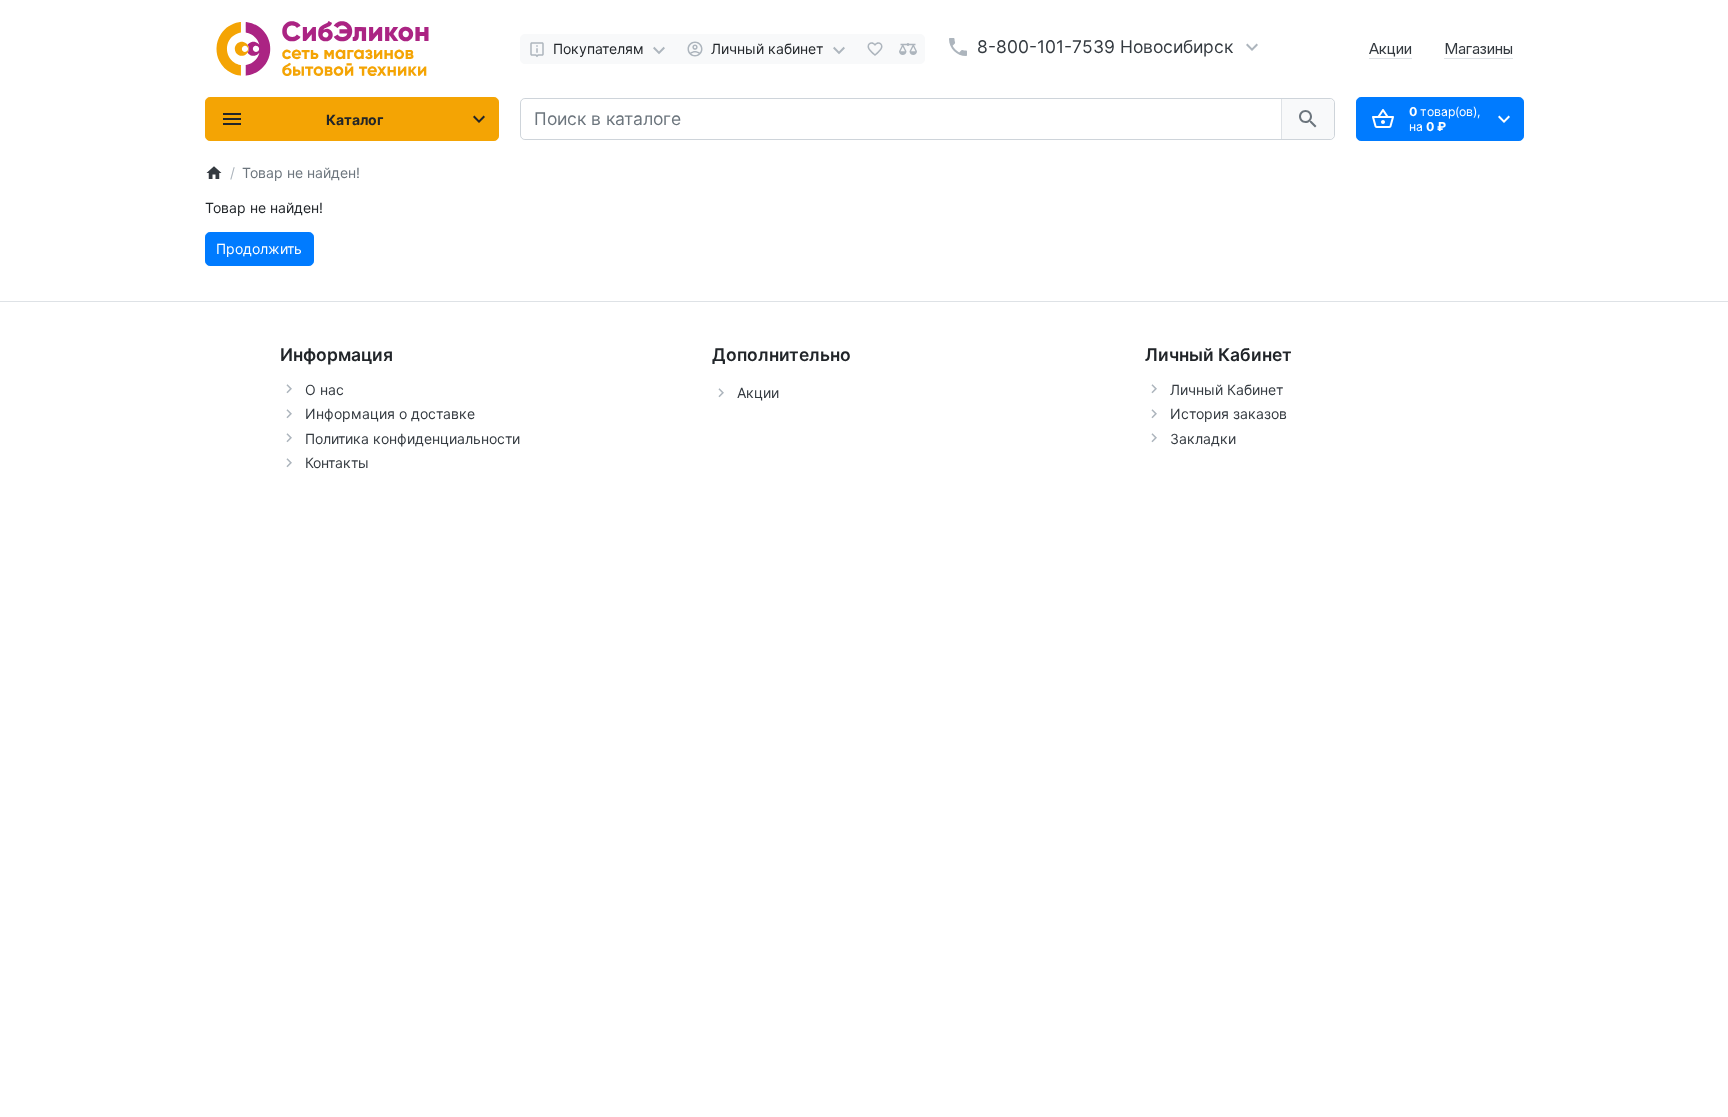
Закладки (1203, 438)
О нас (324, 389)
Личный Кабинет (1226, 389)
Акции (1390, 48)
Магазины (1478, 48)
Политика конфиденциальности (412, 438)
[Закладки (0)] (875, 49)
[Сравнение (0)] (908, 49)
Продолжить (259, 248)
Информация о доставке (390, 413)
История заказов (1228, 413)
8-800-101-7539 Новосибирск (1105, 46)
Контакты (337, 462)
